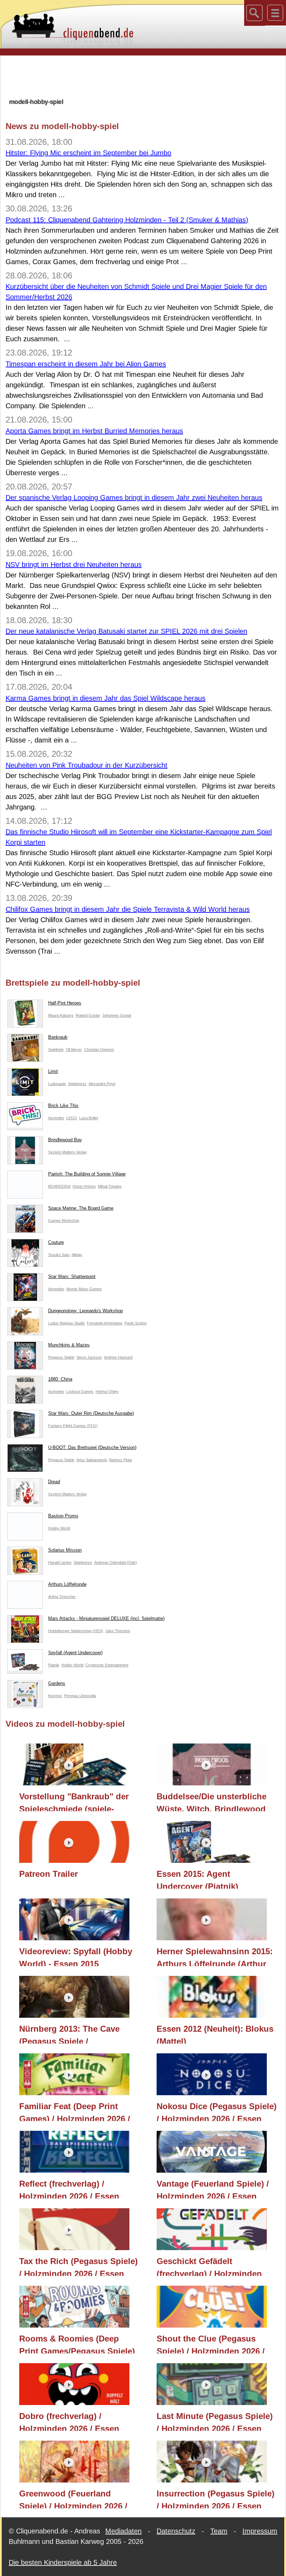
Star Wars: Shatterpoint (72, 1276)
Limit (53, 1071)
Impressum (260, 2531)
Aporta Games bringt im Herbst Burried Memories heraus (94, 431)
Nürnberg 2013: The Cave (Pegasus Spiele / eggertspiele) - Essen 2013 (71, 2034)
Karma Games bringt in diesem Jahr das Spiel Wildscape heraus (106, 698)
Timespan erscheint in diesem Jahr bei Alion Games (86, 364)
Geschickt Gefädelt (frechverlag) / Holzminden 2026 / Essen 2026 (209, 2266)
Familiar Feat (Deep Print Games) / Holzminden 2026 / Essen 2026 (75, 2111)
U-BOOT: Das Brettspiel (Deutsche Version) (92, 1447)
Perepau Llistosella (80, 1696)
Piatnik (54, 1665)
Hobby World (59, 1528)
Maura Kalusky (61, 1015)
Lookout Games (80, 1391)
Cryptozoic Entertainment (107, 1665)
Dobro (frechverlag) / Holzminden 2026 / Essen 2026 (69, 2421)
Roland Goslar (88, 1015)
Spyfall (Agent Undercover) (75, 1653)
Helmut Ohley (107, 1391)
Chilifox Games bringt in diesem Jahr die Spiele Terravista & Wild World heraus (128, 909)
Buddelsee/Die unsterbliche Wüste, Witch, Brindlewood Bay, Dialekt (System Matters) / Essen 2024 (214, 1801)
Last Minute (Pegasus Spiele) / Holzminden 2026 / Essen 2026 (215, 2421)
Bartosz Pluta (121, 1460)
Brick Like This (63, 1106)
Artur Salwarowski (92, 1460)
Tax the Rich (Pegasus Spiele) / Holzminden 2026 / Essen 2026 (78, 2266)
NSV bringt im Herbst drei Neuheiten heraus (74, 565)
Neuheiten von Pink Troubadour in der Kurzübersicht (86, 765)
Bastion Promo (63, 1516)
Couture (56, 1242)
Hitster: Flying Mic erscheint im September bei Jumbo (88, 153)
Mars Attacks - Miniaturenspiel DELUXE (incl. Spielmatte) (106, 1618)
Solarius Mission (65, 1550)
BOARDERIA (59, 1186)
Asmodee (56, 1118)
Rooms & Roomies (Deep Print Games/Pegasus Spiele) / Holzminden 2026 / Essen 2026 (77, 2344)
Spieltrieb (56, 1050)
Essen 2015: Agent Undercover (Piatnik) (197, 1879)
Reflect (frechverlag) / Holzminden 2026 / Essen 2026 (69, 2189)
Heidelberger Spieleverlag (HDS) (76, 1631)
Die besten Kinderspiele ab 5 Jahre (63, 2562)
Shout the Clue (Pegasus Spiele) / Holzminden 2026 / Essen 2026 (211, 2344)
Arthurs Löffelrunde (67, 1584)
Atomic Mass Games (84, 1289)
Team (219, 2531)
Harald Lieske (60, 1562)
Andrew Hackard (118, 1357)
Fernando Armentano (105, 1323)
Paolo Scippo (136, 1323)
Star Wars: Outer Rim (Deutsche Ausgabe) (91, 1413)
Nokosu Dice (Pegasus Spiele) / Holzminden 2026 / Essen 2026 (217, 2111)
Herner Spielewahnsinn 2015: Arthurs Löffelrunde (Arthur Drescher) (215, 1956)
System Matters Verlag (67, 1152)
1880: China (60, 1379)
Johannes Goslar (117, 1015)
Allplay (77, 1255)
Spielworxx (77, 1084)
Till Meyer (74, 1050)
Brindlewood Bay (65, 1140)
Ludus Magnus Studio (66, 1323)
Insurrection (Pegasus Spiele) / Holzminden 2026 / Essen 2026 (216, 2499)
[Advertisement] (143, 76)
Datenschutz (176, 2531)
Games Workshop (64, 1220)
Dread (54, 1482)
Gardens (57, 1683)
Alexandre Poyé (102, 1084)
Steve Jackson (89, 1357)
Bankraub (58, 1037)
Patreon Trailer (48, 1874)
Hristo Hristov (84, 1186)
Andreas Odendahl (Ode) (116, 1562)
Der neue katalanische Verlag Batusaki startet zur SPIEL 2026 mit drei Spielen (126, 631)
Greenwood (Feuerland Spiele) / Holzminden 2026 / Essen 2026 (73, 2499)
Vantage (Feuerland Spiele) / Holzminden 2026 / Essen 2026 (213, 2189)
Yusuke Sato (59, 1255)
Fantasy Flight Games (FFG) (73, 1426)
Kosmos (55, 1696)
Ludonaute (57, 1084)
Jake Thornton (118, 1631)
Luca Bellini (89, 1118)
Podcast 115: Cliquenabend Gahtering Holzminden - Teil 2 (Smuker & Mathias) (127, 220)
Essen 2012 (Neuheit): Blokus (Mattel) (215, 2034)
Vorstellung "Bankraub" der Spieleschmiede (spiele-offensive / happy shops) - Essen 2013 (74, 1801)
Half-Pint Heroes (65, 1003)
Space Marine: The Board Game (81, 1208)
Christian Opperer (99, 1050)
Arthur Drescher (62, 1597)
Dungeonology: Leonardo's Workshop (85, 1311)
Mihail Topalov (110, 1186)
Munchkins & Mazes (69, 1345)
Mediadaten (123, 2531)
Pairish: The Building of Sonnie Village (87, 1174)
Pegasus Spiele (61, 1357)
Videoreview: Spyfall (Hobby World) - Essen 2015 (76, 1956)
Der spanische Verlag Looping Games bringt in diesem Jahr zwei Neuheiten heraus (134, 498)
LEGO (72, 1118)
